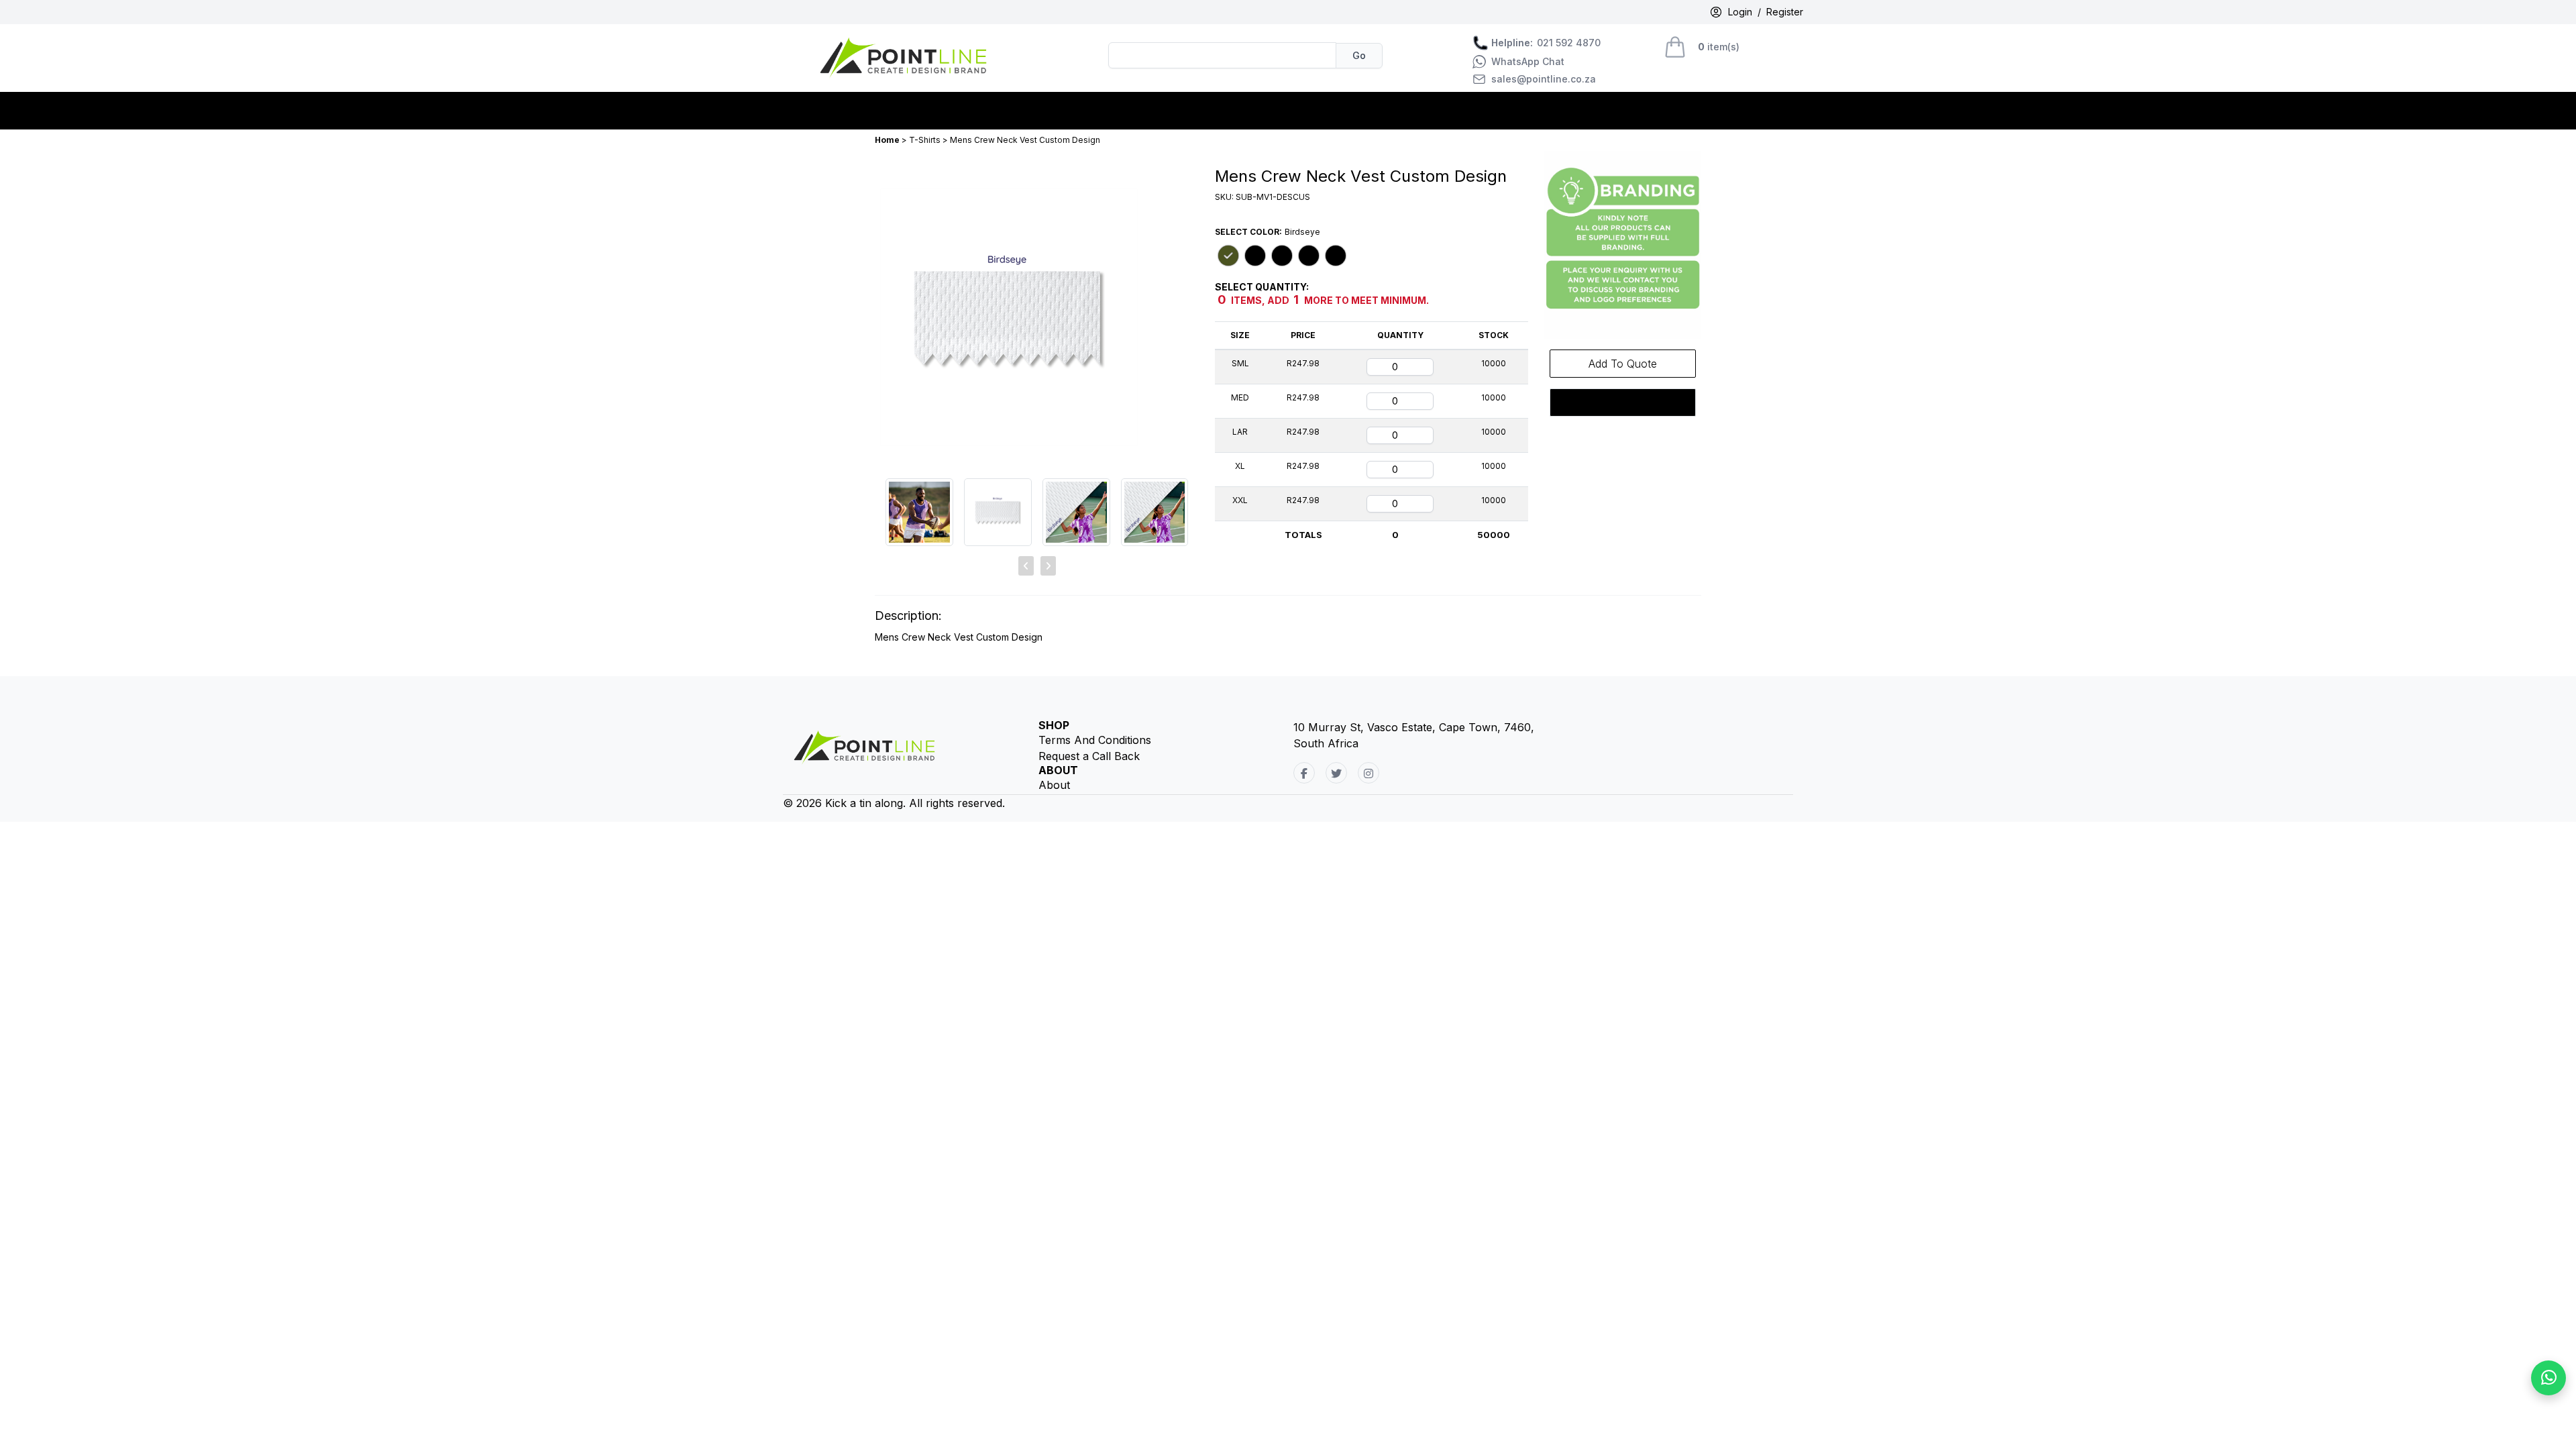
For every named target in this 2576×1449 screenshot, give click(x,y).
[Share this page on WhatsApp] (2548, 1378)
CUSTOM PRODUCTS (1014, 111)
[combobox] (1222, 55)
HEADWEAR (1158, 111)
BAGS (803, 111)
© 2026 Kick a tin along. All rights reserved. (894, 803)
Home (888, 140)
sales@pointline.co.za (1544, 79)
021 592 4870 (1546, 43)
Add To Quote (1623, 364)
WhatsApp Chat (1528, 62)
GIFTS (1098, 111)
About (1054, 785)
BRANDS (853, 111)
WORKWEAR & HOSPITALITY (1279, 111)
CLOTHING (917, 111)
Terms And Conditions (1095, 740)
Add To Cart (1623, 402)
